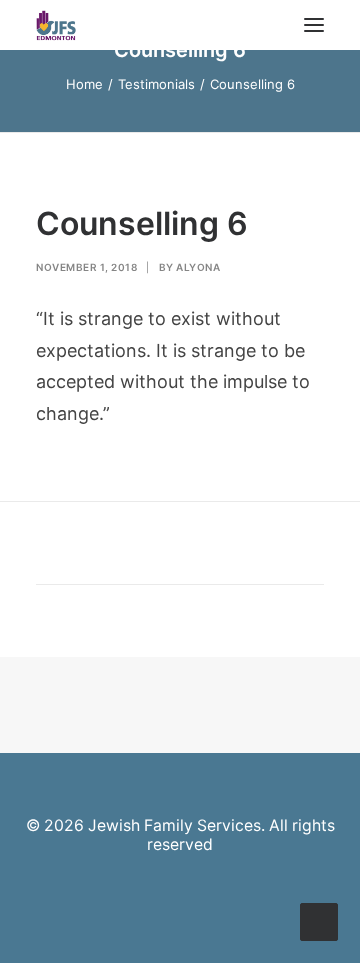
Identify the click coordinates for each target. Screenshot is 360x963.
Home (84, 84)
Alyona (198, 267)
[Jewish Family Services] (56, 25)
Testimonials (156, 84)
